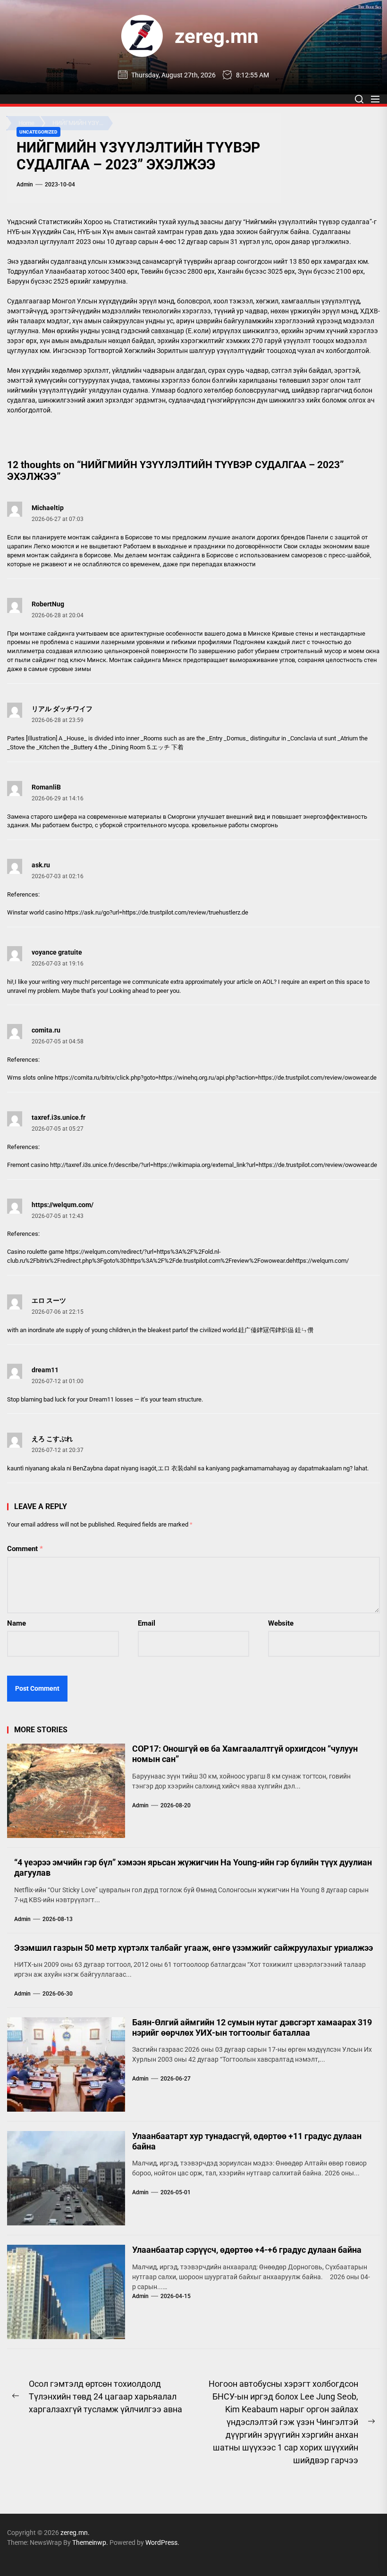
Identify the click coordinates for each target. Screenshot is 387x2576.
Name (17, 1623)
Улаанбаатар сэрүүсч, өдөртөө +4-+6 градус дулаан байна (247, 2250)
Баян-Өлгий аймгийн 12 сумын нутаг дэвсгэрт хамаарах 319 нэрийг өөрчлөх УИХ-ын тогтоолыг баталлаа (252, 2027)
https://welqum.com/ (63, 1205)
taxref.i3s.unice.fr (59, 1117)
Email (147, 1623)
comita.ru (46, 1030)
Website (281, 1623)
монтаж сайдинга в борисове (69, 555)
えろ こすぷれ (52, 1439)
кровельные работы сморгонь (235, 825)
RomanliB (46, 787)
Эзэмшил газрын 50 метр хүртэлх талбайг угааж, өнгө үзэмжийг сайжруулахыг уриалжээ (193, 1948)
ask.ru (41, 865)
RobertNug (48, 604)
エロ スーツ (49, 1301)
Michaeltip (48, 508)
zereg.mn (217, 36)
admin (25, 185)
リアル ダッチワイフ (62, 709)
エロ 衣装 (171, 1468)
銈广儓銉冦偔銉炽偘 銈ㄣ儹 (276, 1330)
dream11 (45, 1370)
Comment (25, 1549)
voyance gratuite (57, 952)
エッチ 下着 (168, 747)
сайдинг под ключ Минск (69, 660)
